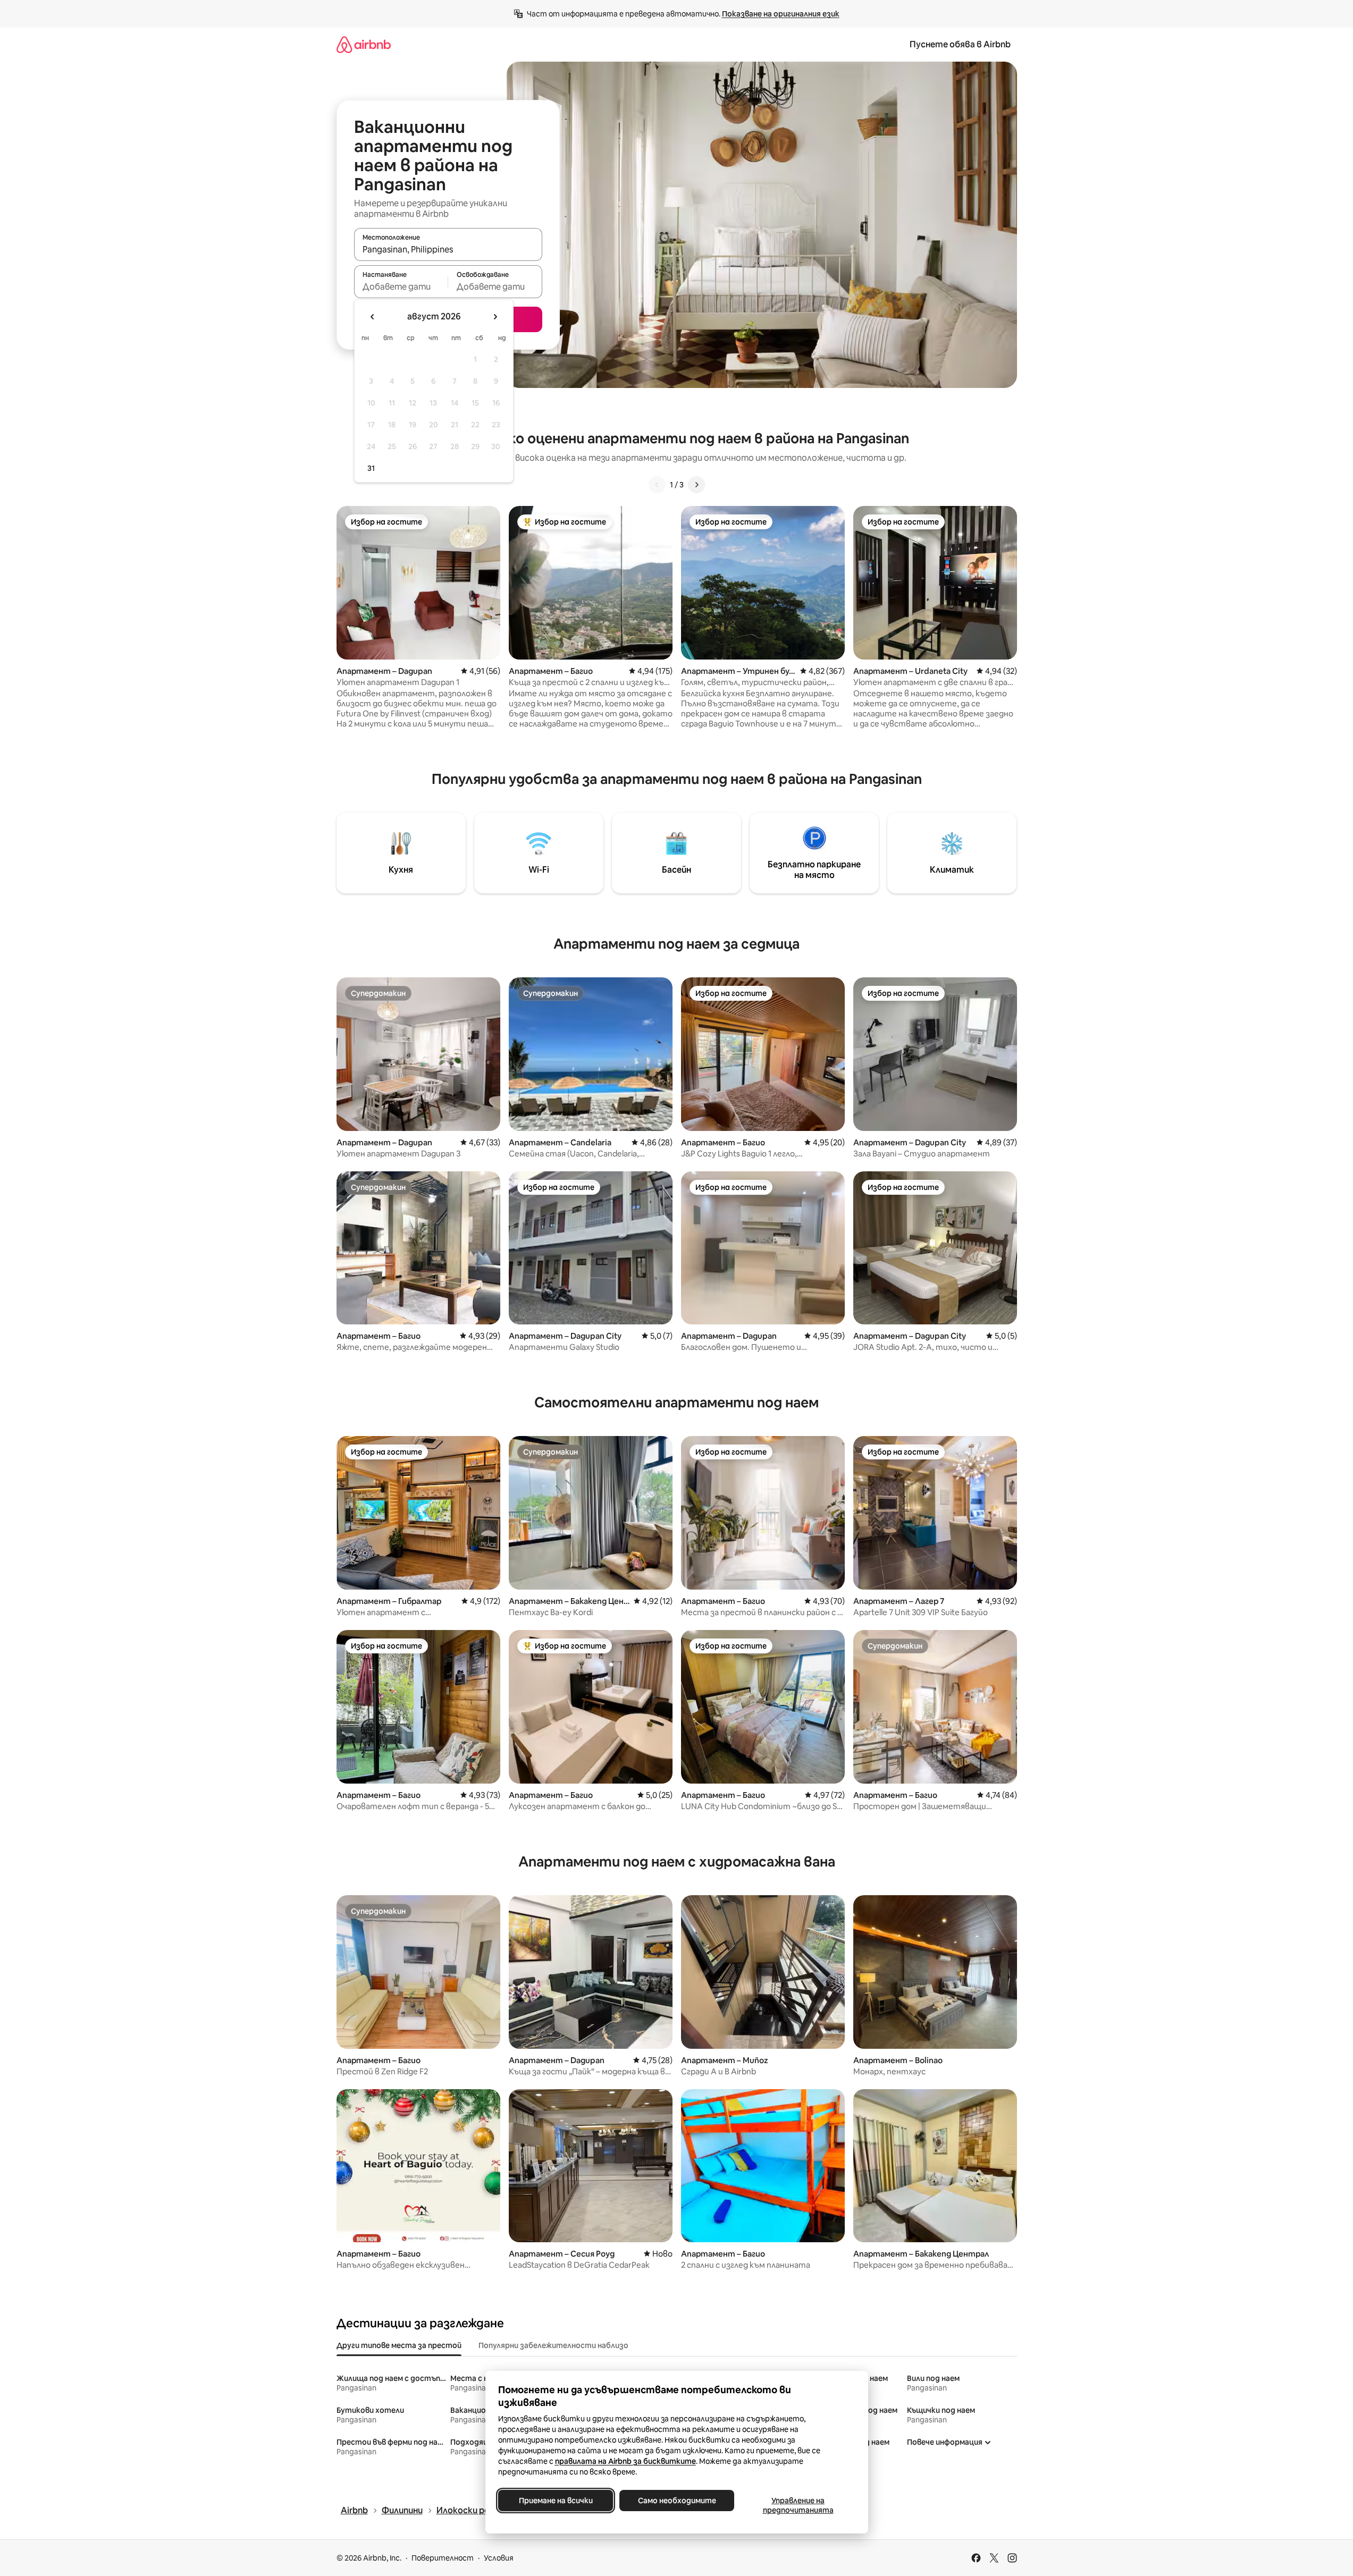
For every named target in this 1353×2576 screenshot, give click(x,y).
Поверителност (443, 2558)
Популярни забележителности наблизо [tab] (553, 2345)
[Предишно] (657, 485)
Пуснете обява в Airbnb (960, 44)
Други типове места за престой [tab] (399, 2345)
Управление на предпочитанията (798, 2505)
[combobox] (448, 249)
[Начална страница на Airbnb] (364, 44)
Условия (499, 2558)
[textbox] (401, 286)
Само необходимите (676, 2501)
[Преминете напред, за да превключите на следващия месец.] (495, 317)
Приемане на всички (555, 2501)
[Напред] (696, 485)
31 (371, 468)
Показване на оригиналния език (781, 14)
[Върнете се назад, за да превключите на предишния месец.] (373, 317)
